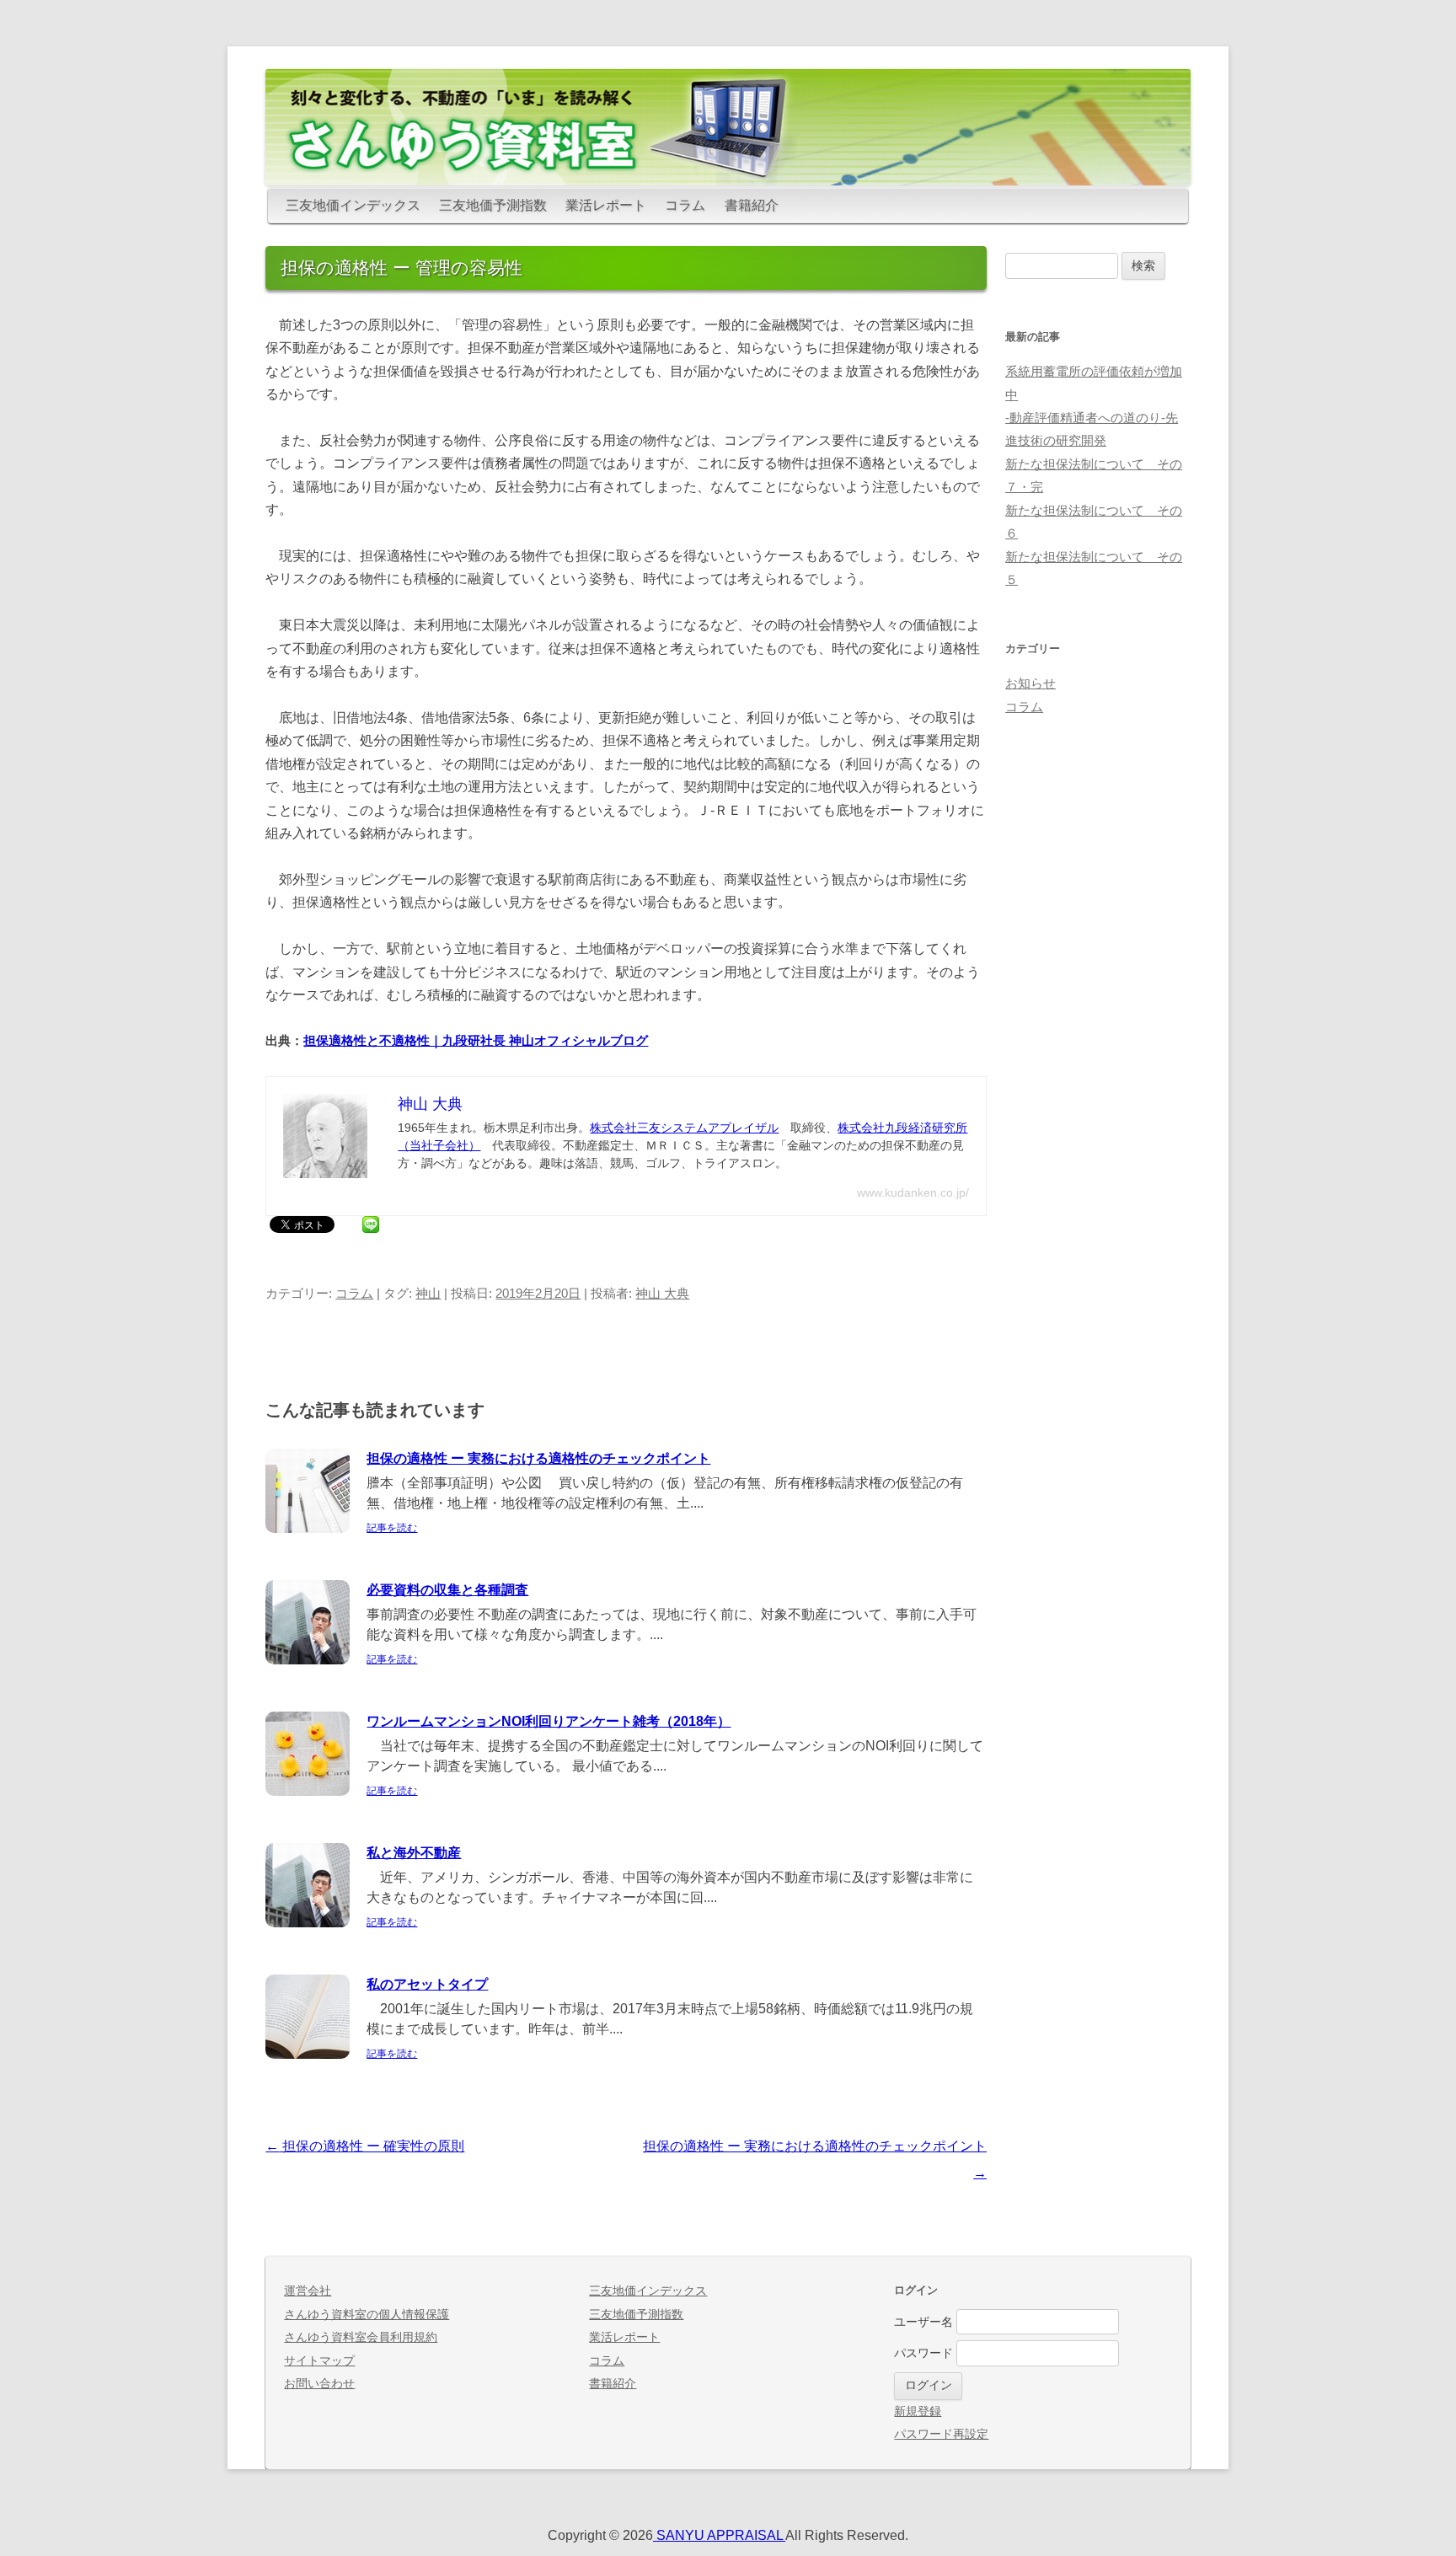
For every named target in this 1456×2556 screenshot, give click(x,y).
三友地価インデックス (353, 205)
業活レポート (606, 205)
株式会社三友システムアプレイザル (684, 1128)
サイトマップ (319, 2361)
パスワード (923, 2353)
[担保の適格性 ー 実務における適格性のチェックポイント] (308, 1528)
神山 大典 (662, 1294)
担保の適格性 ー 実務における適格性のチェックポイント (538, 1458)
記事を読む (392, 1528)
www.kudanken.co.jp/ (913, 1192)
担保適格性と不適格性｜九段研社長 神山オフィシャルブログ (476, 1041)
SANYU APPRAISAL (719, 2535)
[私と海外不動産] (308, 1923)
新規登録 (918, 2411)
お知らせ (1030, 683)
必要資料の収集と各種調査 (447, 1590)
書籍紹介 (752, 205)
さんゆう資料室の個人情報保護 (367, 2315)
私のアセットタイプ (427, 1984)
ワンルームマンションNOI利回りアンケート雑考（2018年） (549, 1721)
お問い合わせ (319, 2384)
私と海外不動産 (414, 1853)
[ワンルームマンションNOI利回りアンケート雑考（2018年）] (308, 1791)
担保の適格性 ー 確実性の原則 (365, 2146)
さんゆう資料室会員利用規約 (361, 2337)
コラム (685, 205)
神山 (428, 1294)
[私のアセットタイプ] (308, 2054)
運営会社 (308, 2291)
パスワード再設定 (941, 2434)
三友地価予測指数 (493, 205)
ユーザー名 (923, 2322)
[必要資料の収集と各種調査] (308, 1660)
